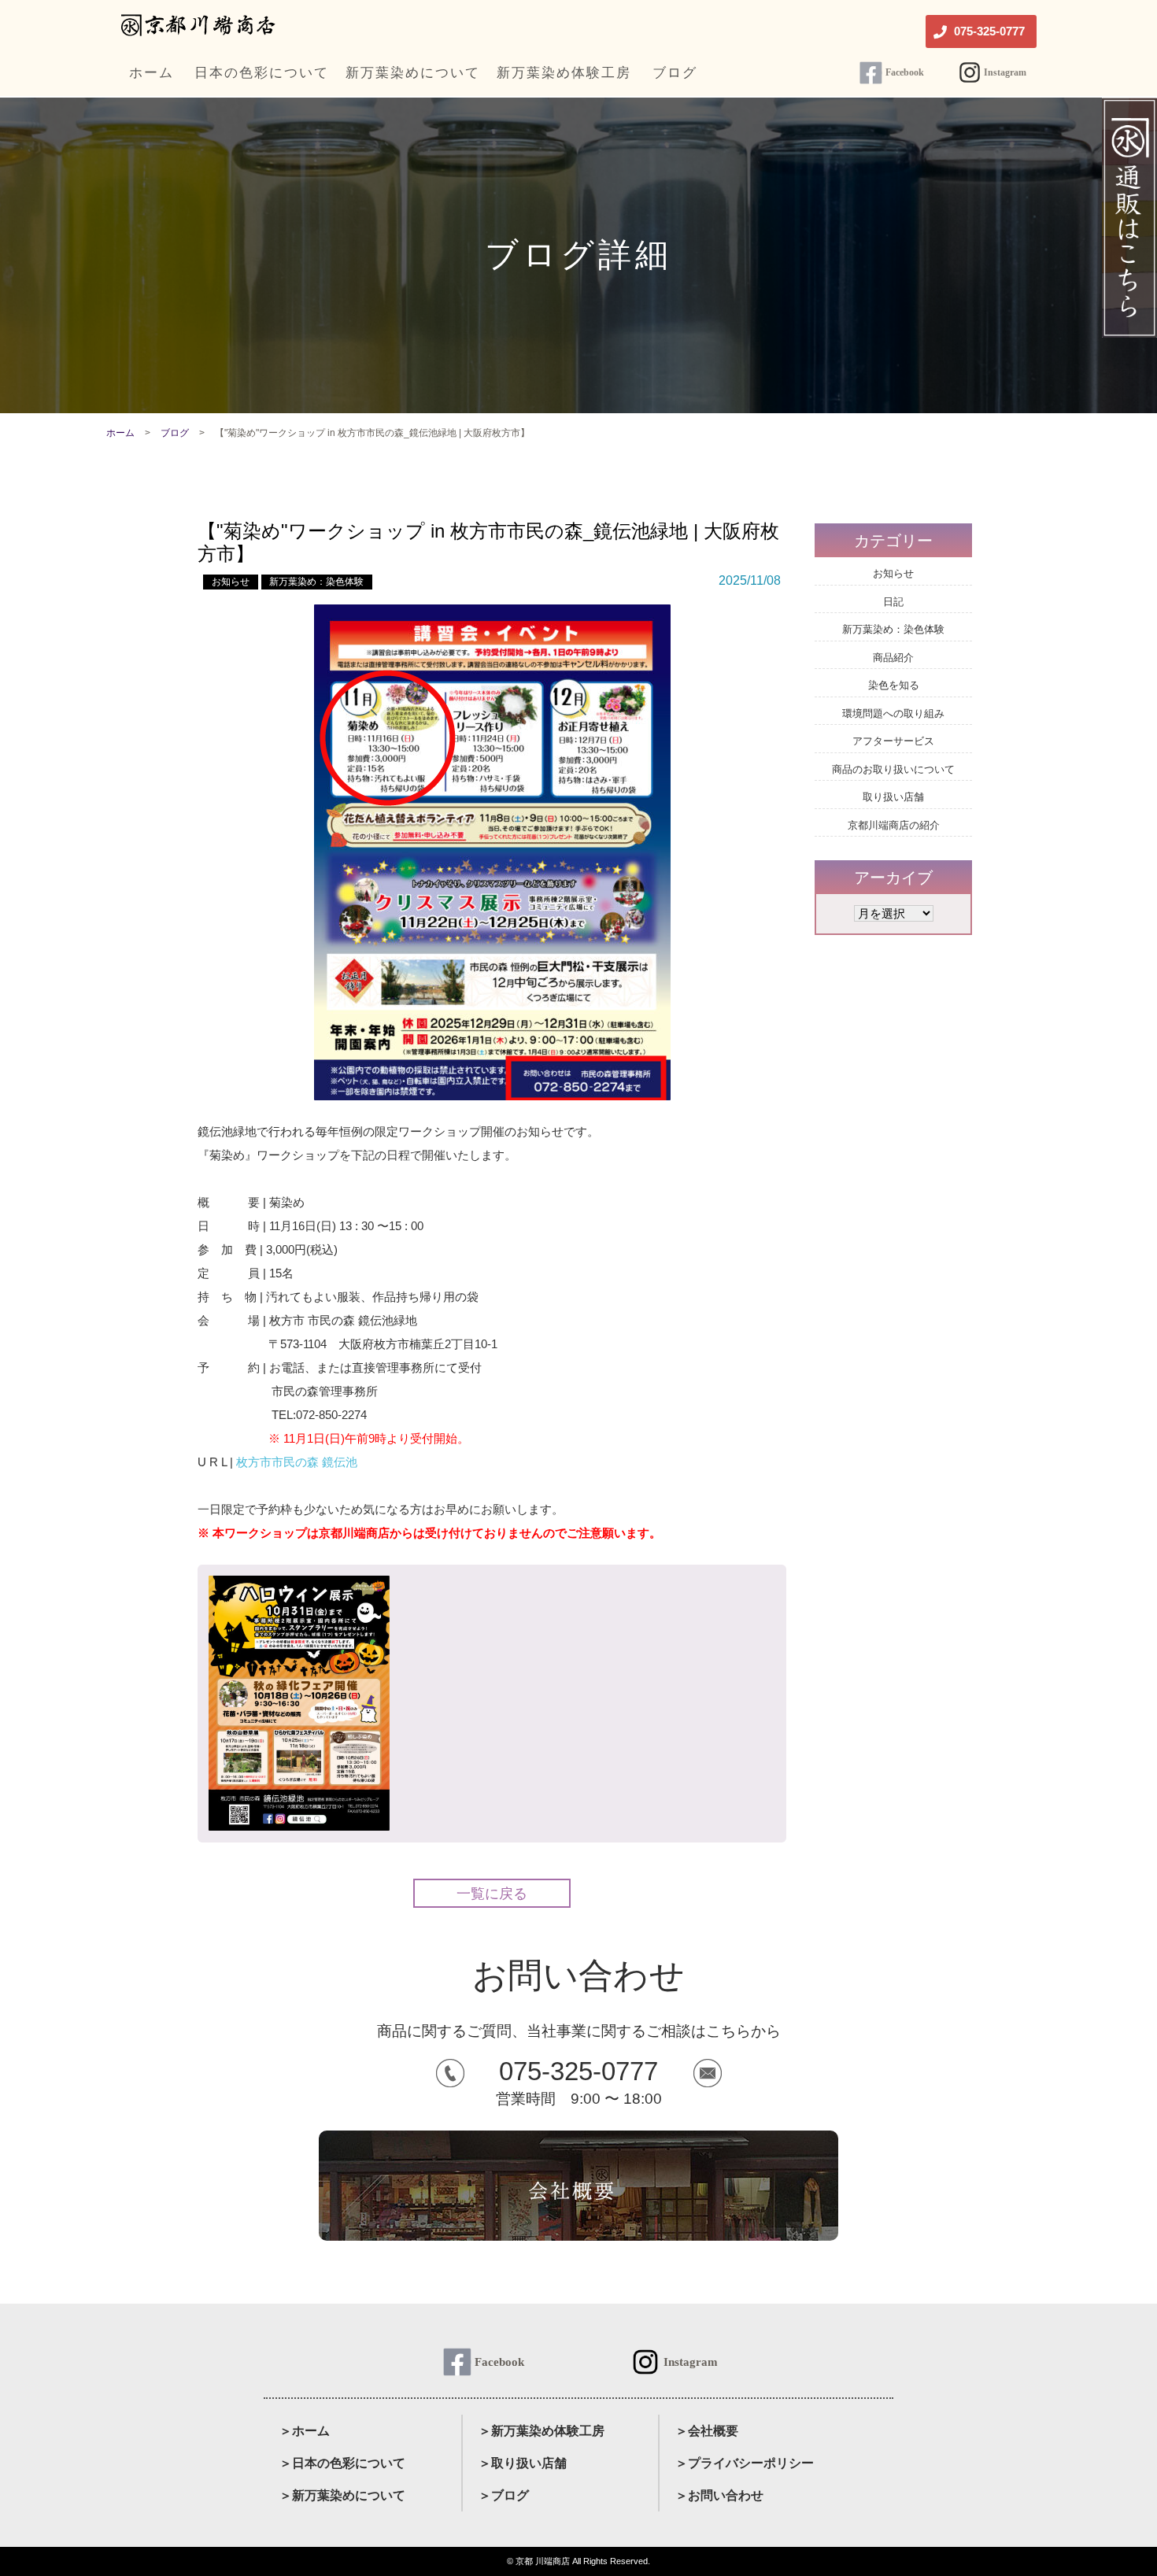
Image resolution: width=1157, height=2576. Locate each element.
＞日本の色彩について (342, 2463)
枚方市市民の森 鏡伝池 (297, 1462)
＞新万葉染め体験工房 (542, 2431)
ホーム (120, 433)
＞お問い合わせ (719, 2495)
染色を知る (894, 685)
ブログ (175, 433)
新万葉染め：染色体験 (316, 582)
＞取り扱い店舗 (523, 2463)
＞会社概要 (707, 2431)
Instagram (1005, 72)
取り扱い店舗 (893, 797)
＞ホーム (305, 2431)
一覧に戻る (492, 1894)
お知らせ (231, 582)
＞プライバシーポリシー (745, 2463)
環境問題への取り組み (893, 713)
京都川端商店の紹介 (894, 825)
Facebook (905, 72)
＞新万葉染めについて (342, 2495)
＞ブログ (504, 2495)
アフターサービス (893, 741)
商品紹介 (893, 658)
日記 (893, 602)
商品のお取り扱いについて (893, 769)
